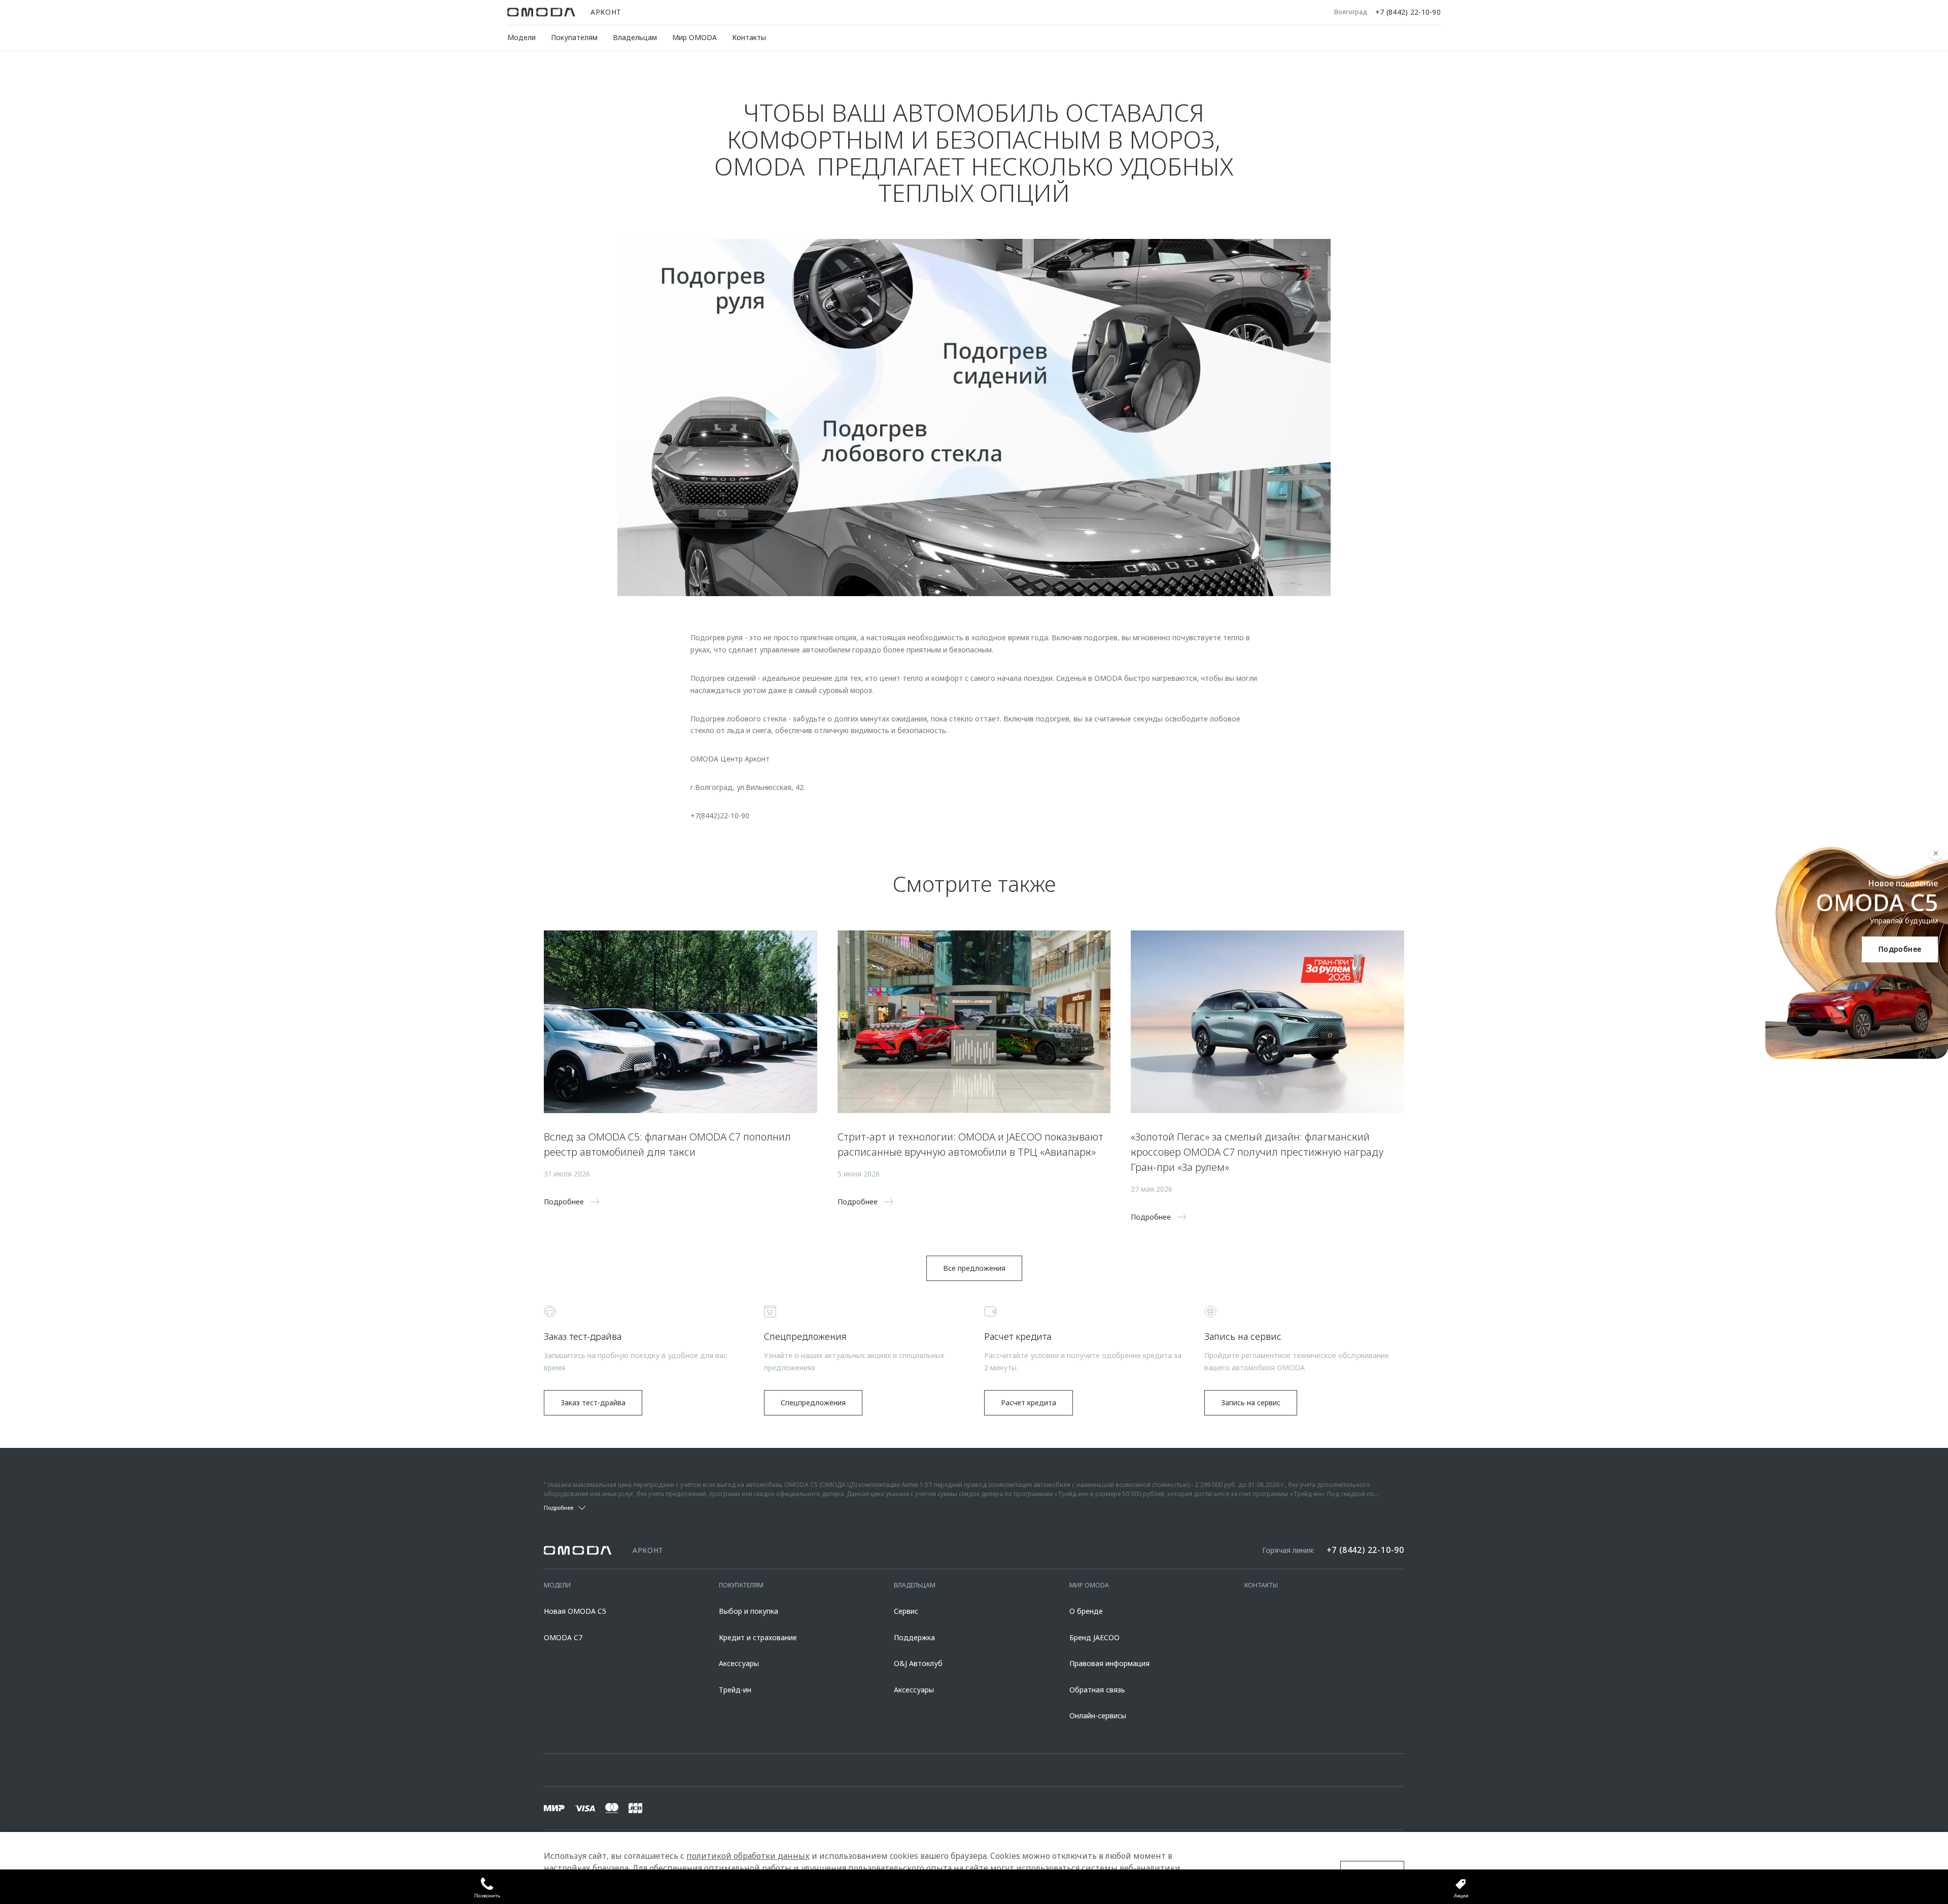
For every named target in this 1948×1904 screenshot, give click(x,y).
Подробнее (1900, 949)
